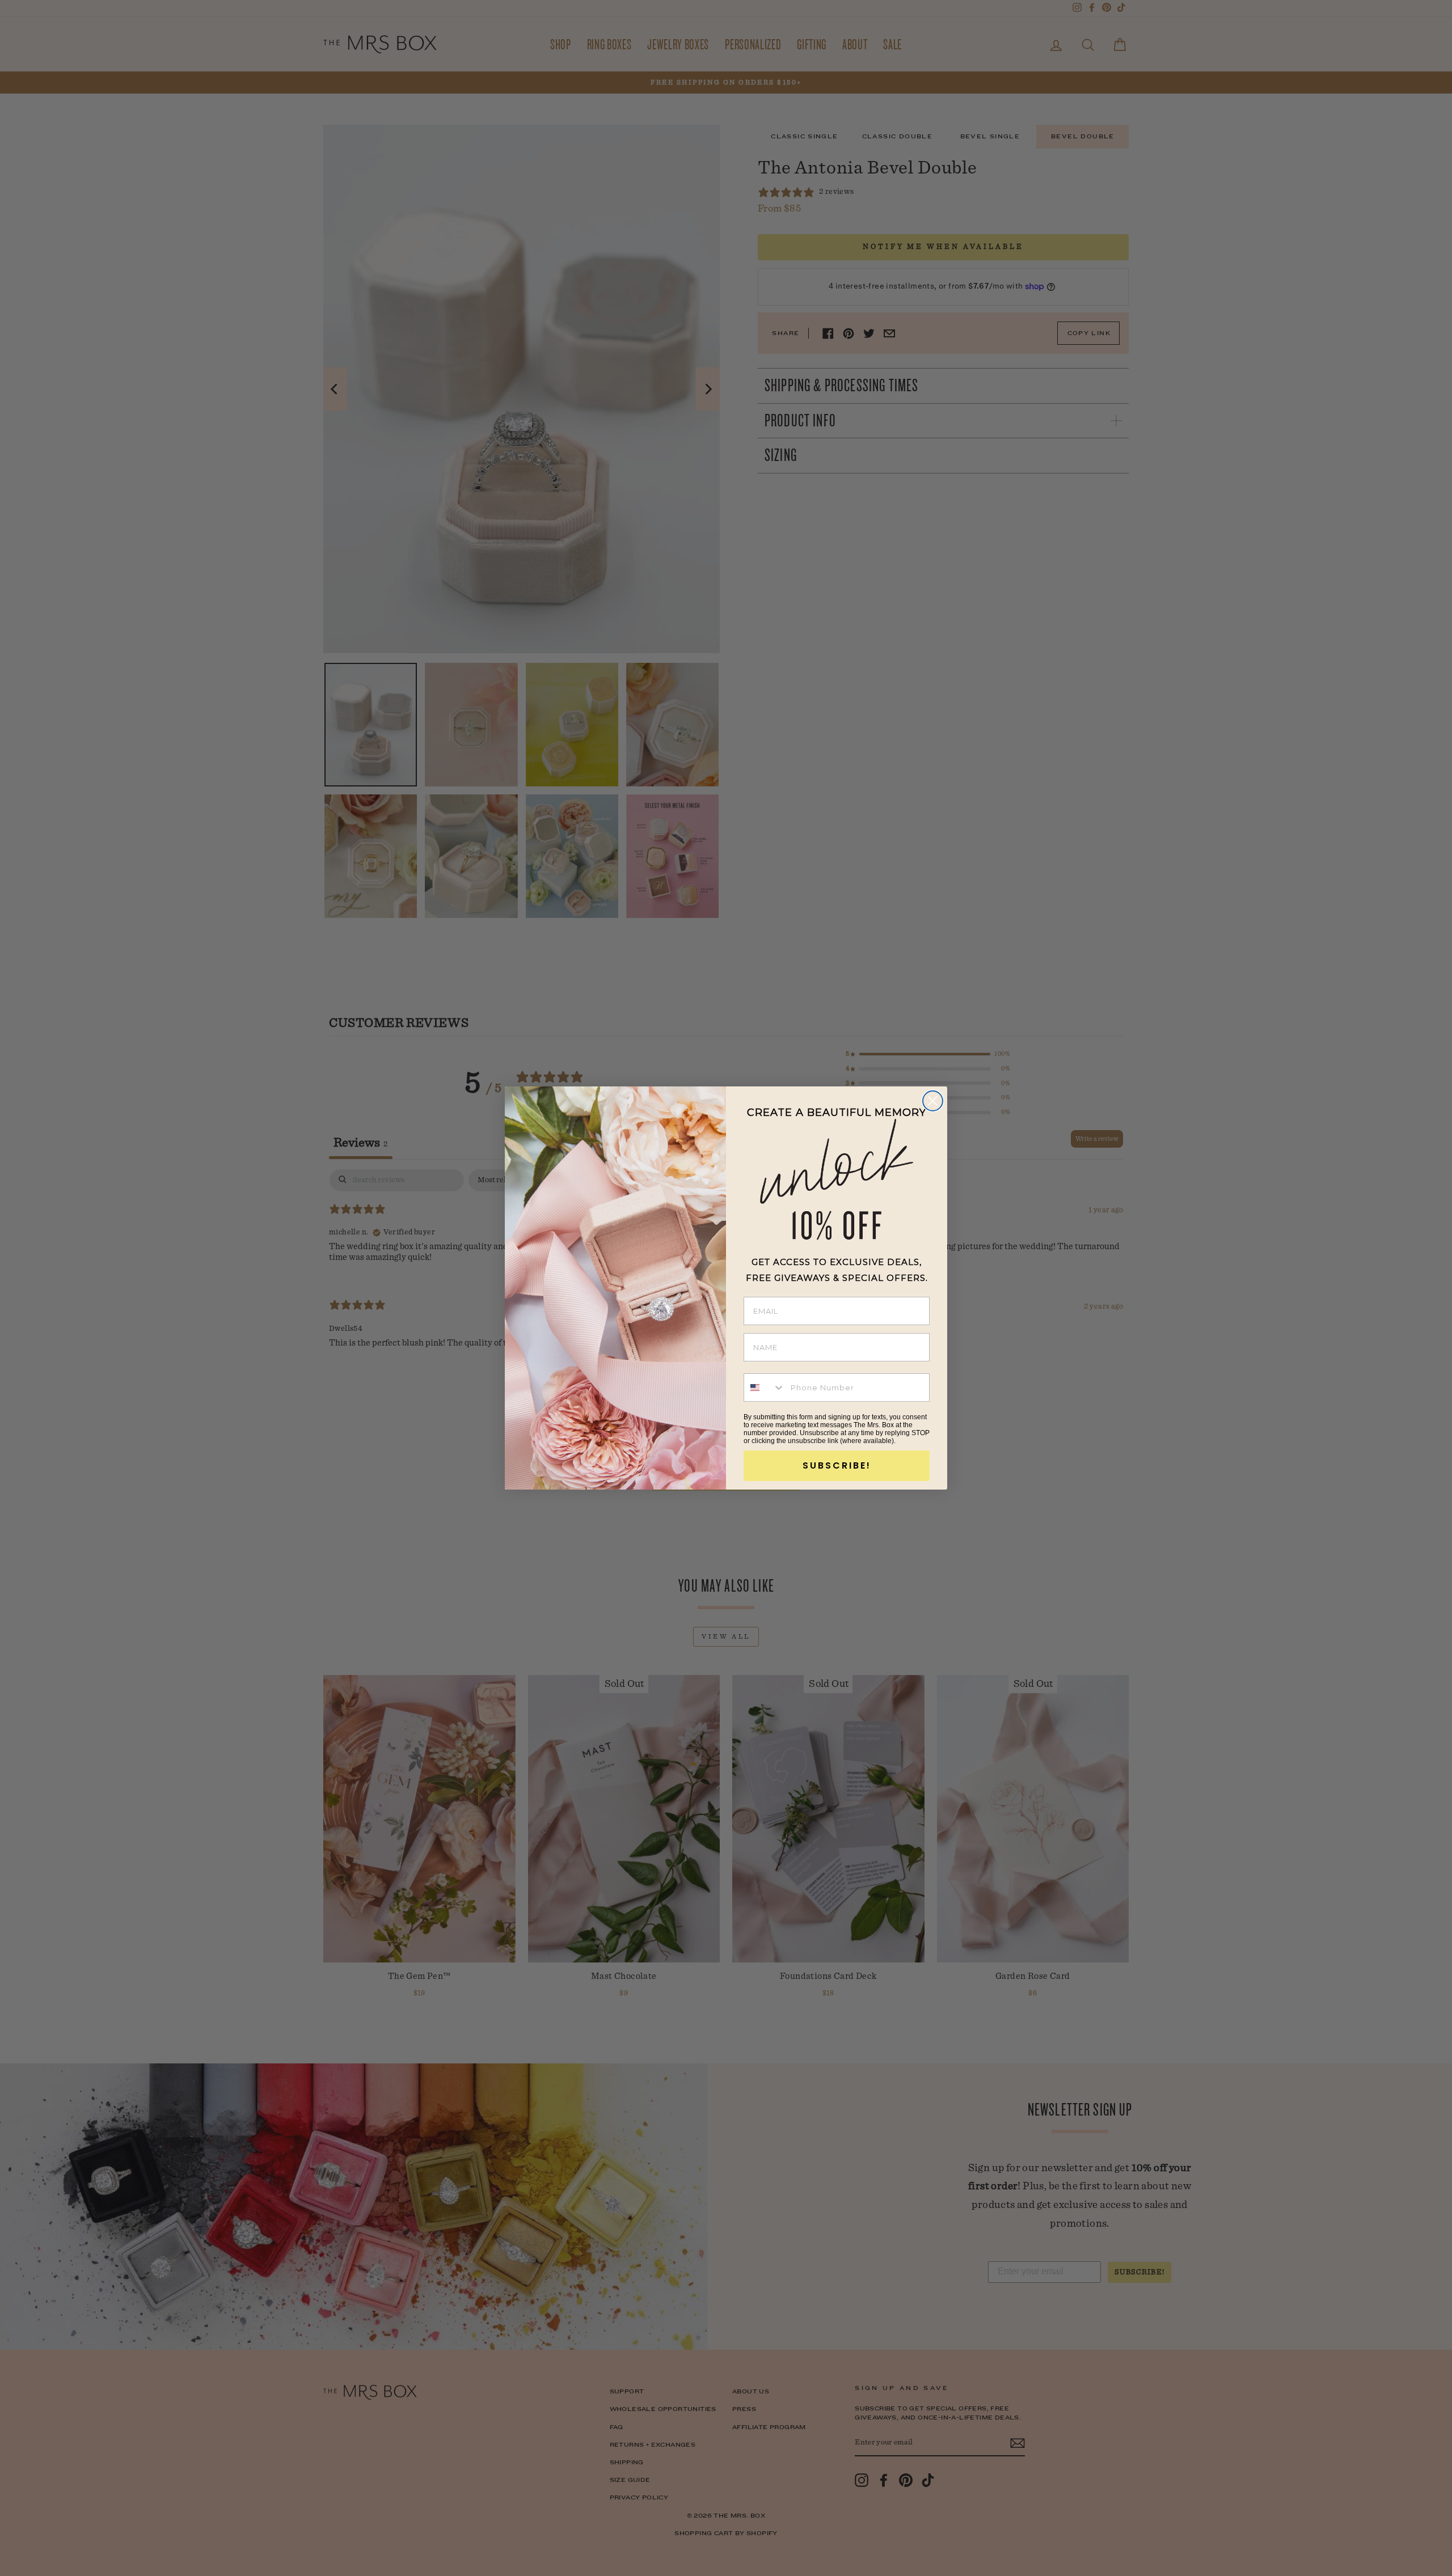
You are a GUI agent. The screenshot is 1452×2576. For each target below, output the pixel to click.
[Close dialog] (933, 1101)
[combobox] (765, 1388)
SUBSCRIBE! (837, 1465)
